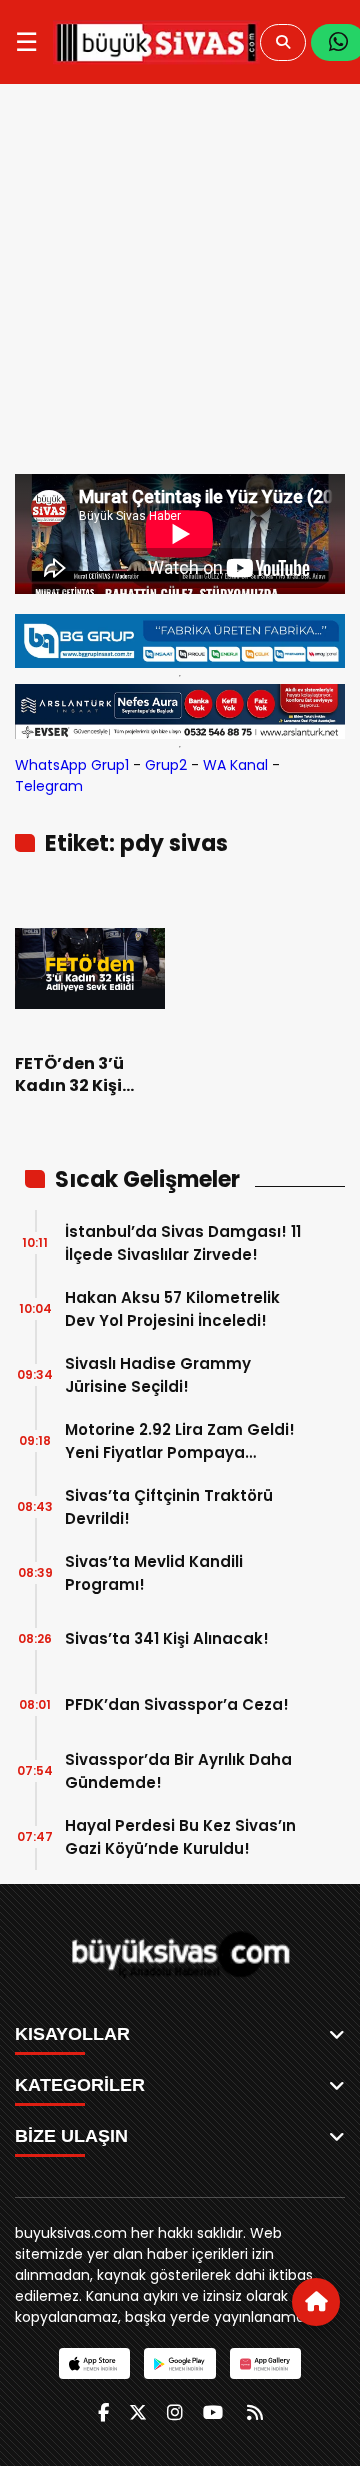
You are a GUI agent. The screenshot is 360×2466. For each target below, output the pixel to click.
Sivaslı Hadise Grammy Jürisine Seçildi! (158, 1375)
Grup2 (166, 765)
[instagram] (175, 2412)
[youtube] (213, 2412)
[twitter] (138, 2412)
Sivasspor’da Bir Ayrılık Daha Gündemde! (178, 1771)
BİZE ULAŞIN (71, 2136)
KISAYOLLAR (72, 2034)
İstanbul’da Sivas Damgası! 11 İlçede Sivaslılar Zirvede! (183, 1243)
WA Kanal (235, 765)
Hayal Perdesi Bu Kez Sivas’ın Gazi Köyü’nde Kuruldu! (180, 1837)
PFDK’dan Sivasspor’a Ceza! (177, 1704)
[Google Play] (179, 2363)
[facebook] (103, 2412)
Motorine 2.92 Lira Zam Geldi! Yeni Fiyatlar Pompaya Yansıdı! (180, 1441)
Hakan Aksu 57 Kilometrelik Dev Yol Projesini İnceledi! (172, 1309)
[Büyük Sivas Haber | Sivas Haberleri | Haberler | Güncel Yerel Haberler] (156, 42)
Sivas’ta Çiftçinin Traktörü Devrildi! (169, 1507)
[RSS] (255, 2412)
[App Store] (94, 2363)
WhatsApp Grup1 (72, 765)
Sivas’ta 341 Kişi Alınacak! (167, 1638)
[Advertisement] (180, 284)
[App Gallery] (265, 2363)
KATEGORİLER (80, 2085)
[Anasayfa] (316, 2302)
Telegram (49, 786)
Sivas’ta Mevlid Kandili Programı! (154, 1573)
